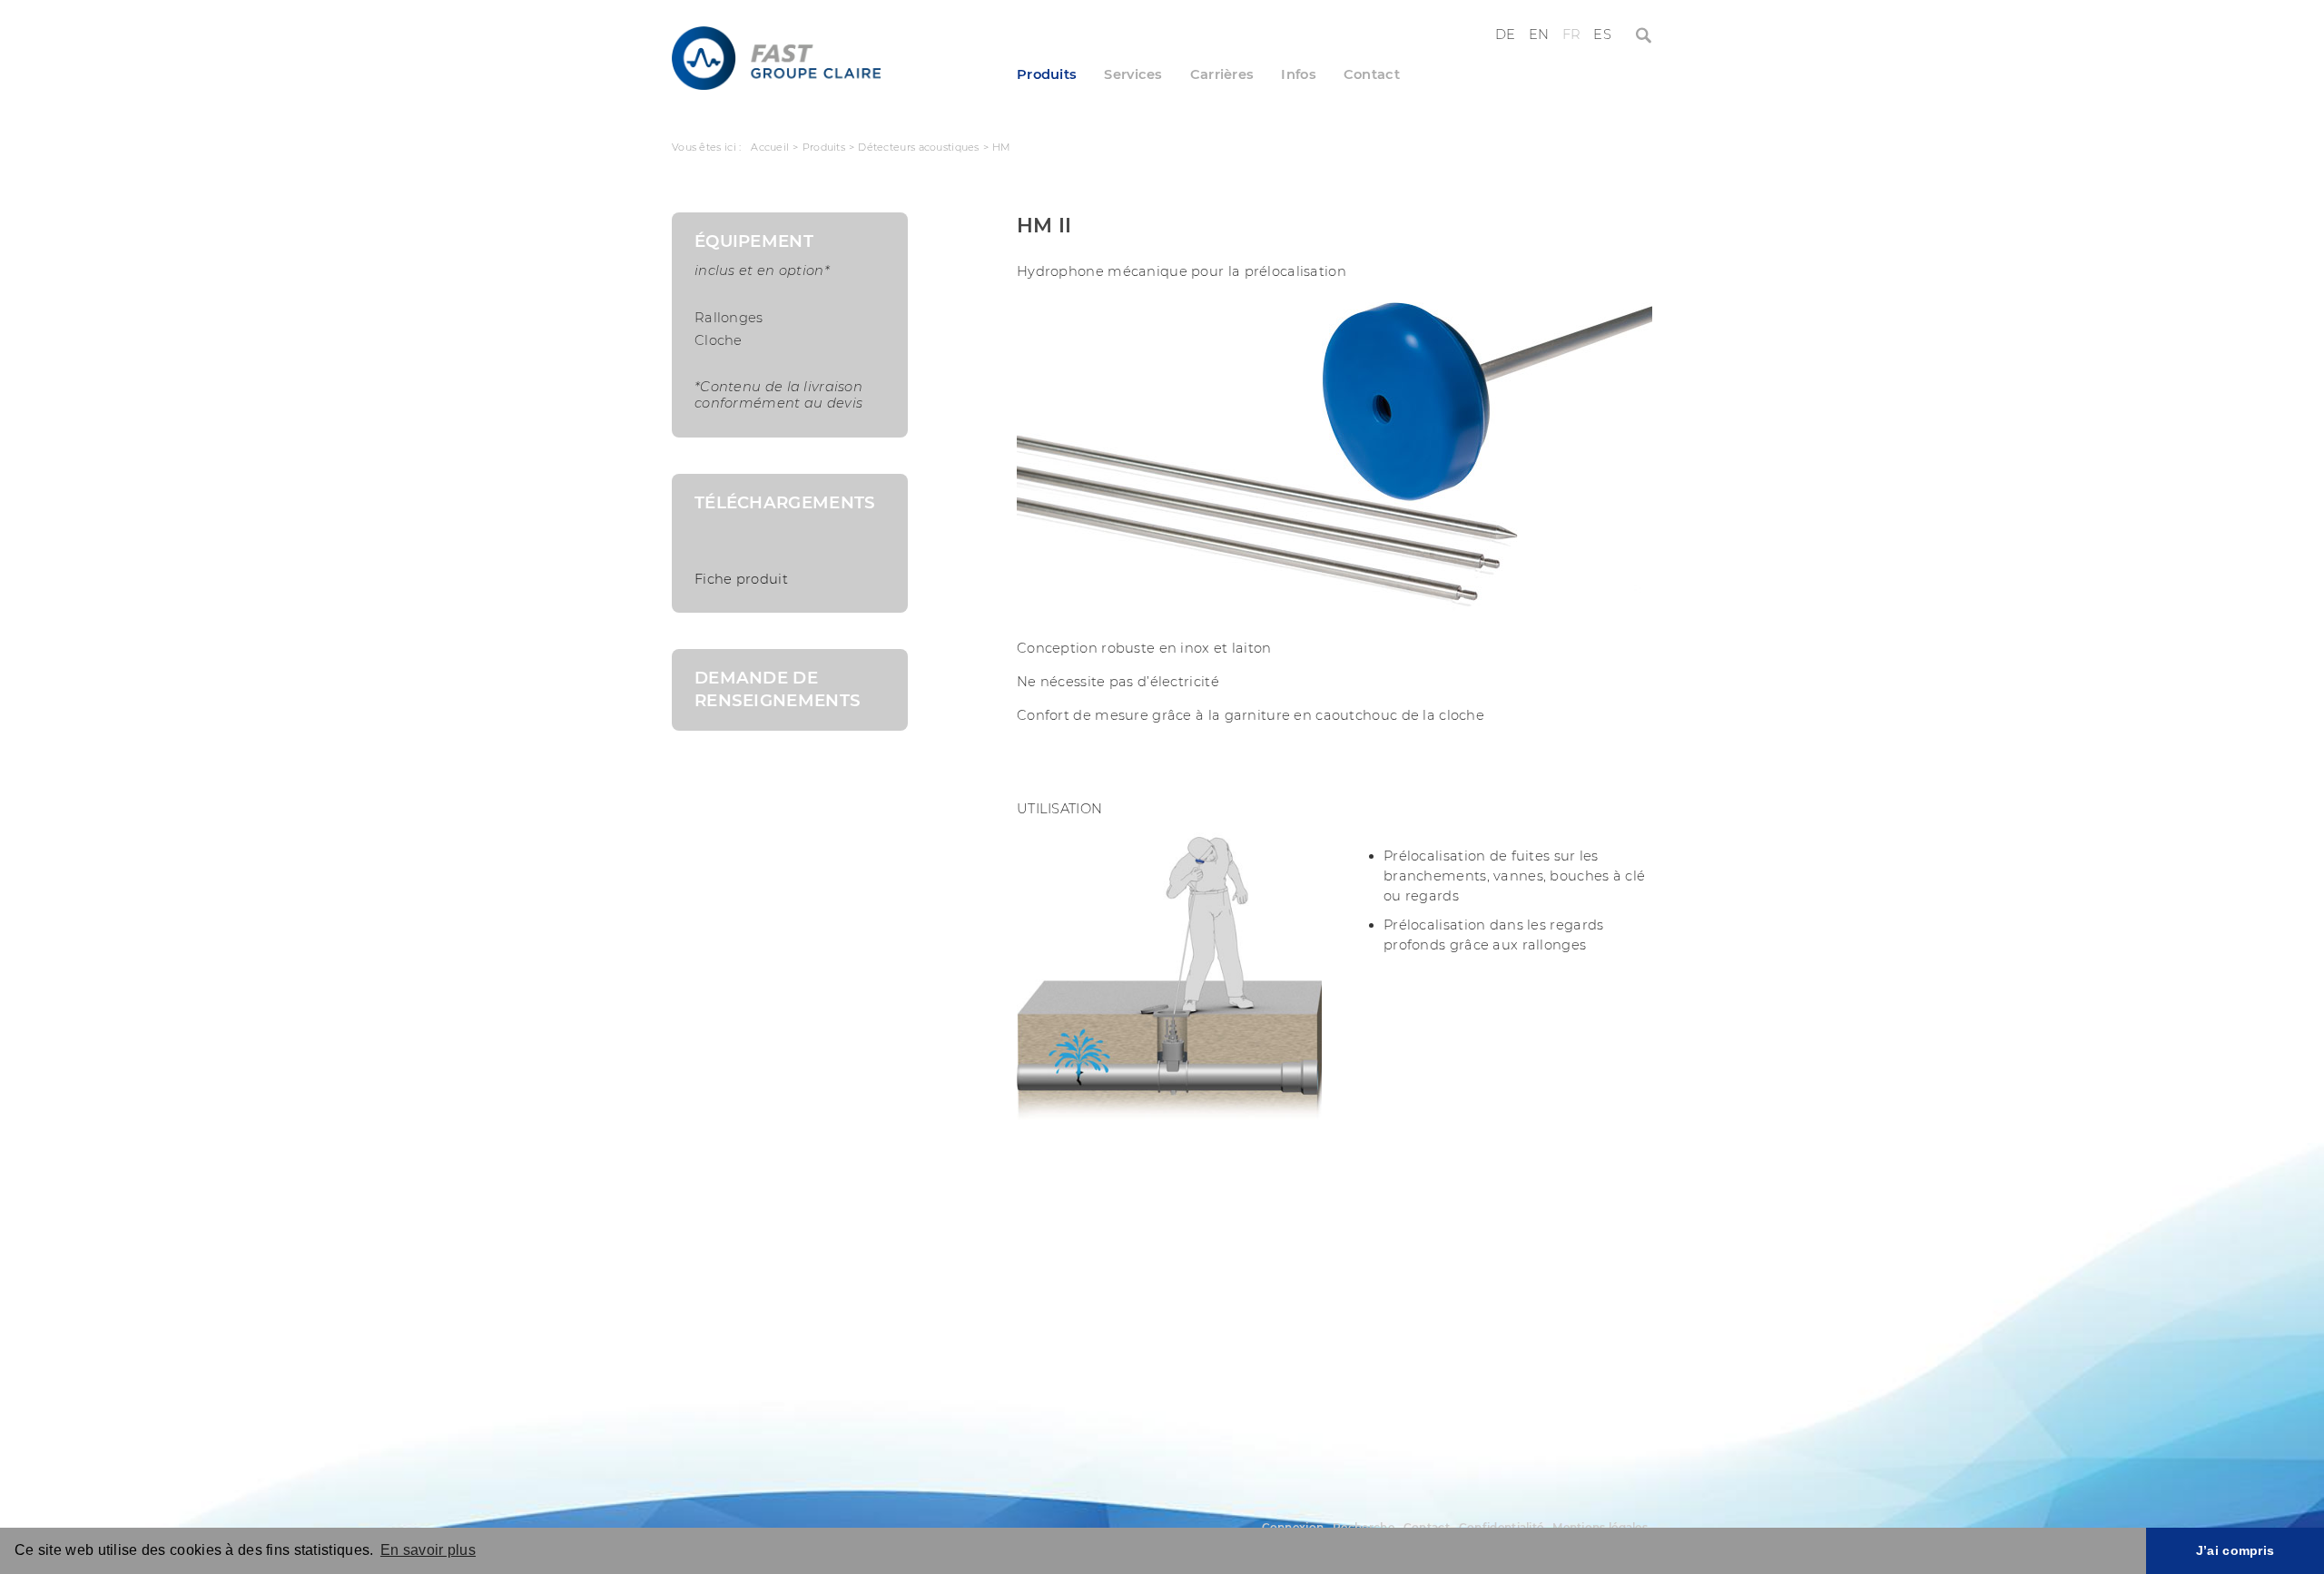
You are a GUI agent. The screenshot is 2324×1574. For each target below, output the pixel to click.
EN (1539, 34)
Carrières (1222, 74)
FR (1572, 34)
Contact (1372, 74)
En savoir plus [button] (428, 1550)
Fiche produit (741, 579)
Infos (1298, 74)
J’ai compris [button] (2235, 1550)
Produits (1047, 74)
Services (1133, 74)
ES (1602, 34)
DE (1506, 34)
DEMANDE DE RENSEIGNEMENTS (778, 689)
